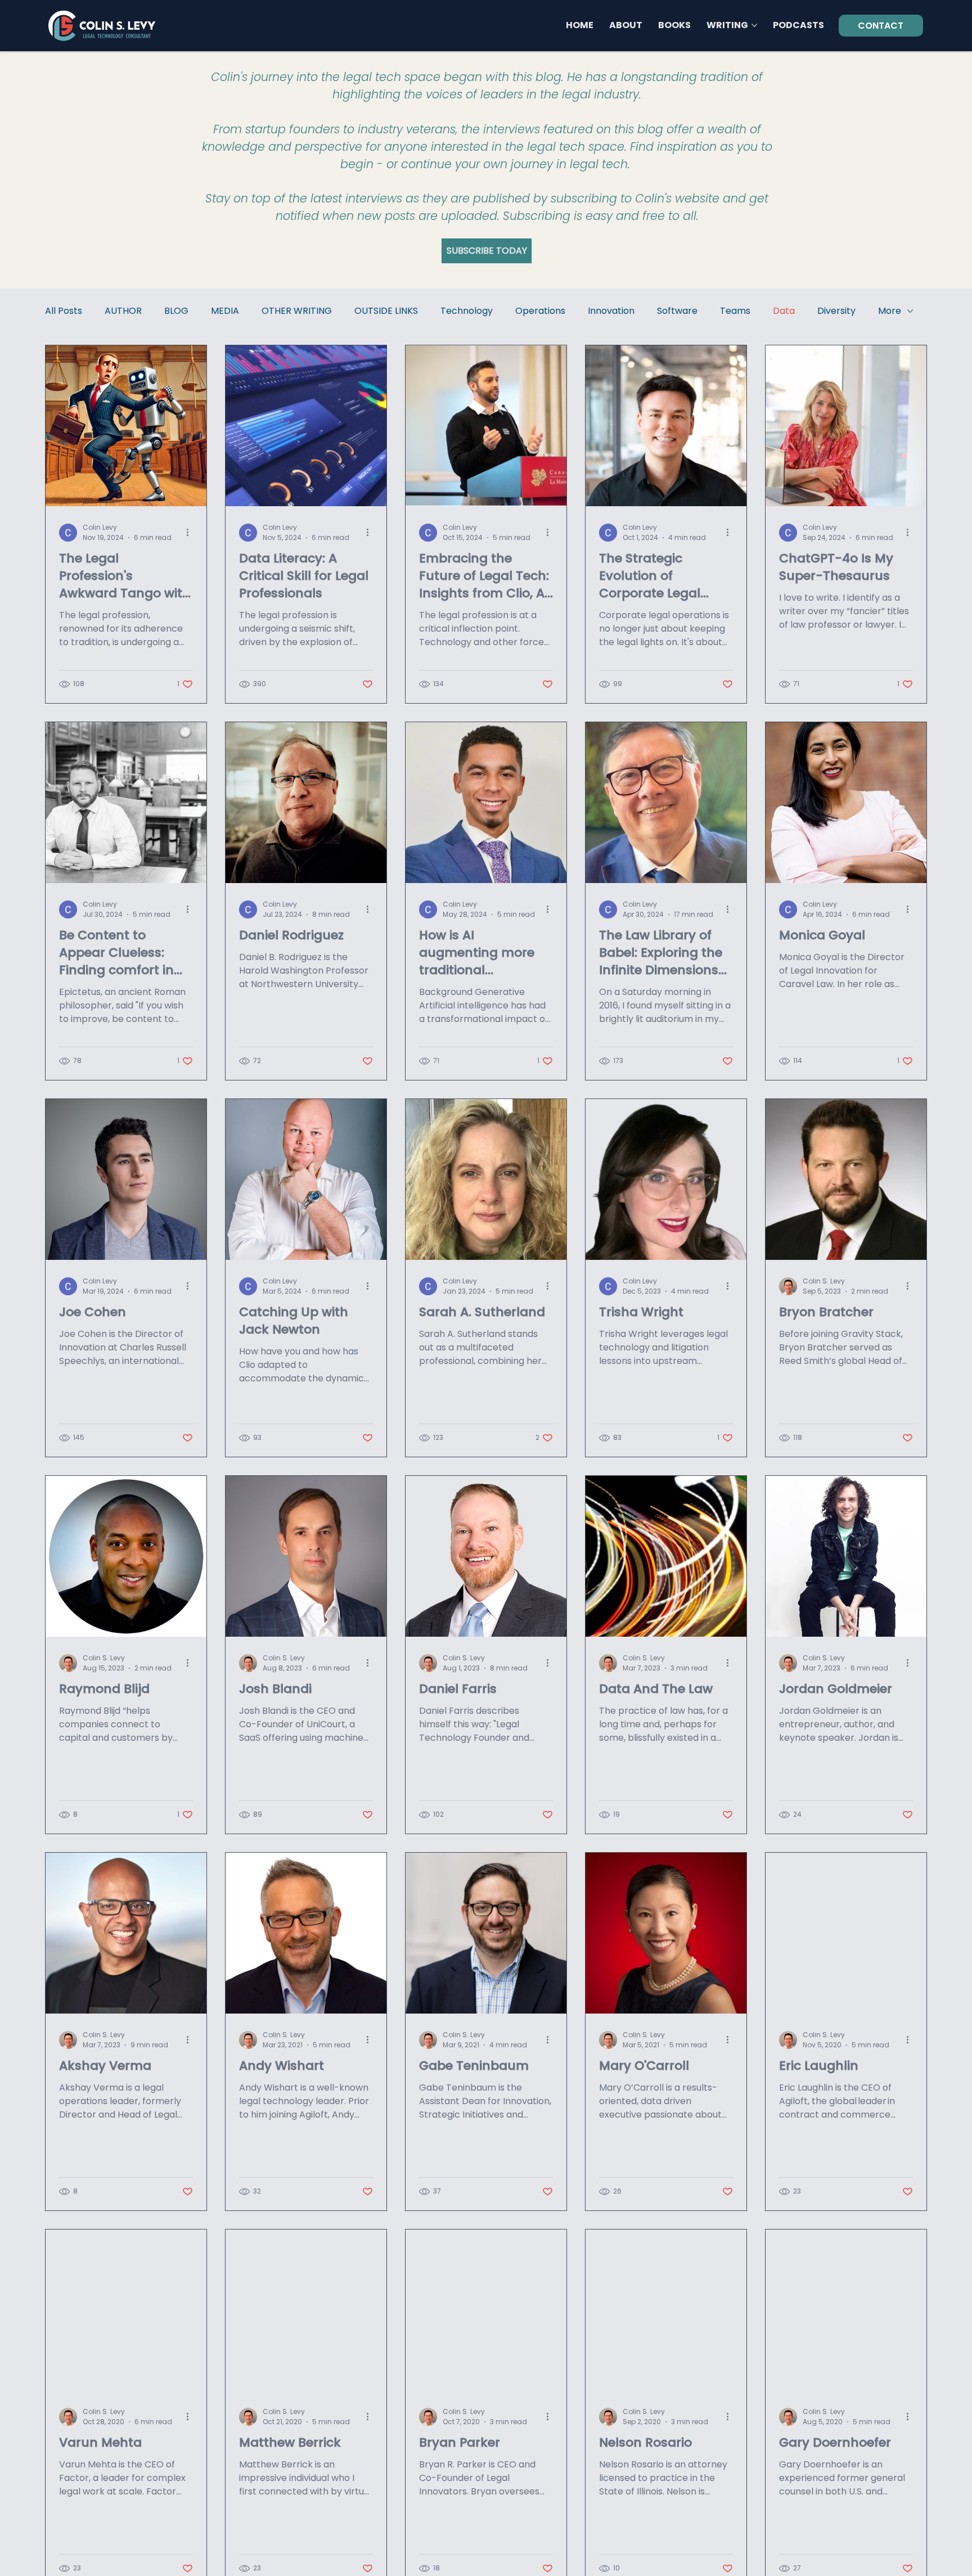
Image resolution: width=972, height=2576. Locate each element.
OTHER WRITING (297, 311)
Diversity (836, 311)
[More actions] (191, 533)
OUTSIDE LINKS (386, 311)
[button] (487, 251)
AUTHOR (123, 311)
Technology (467, 311)
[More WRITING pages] (754, 25)
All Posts (64, 311)
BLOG (176, 311)
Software (677, 311)
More (890, 311)
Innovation (611, 311)
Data (784, 311)
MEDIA (225, 311)
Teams (735, 311)
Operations (540, 311)
